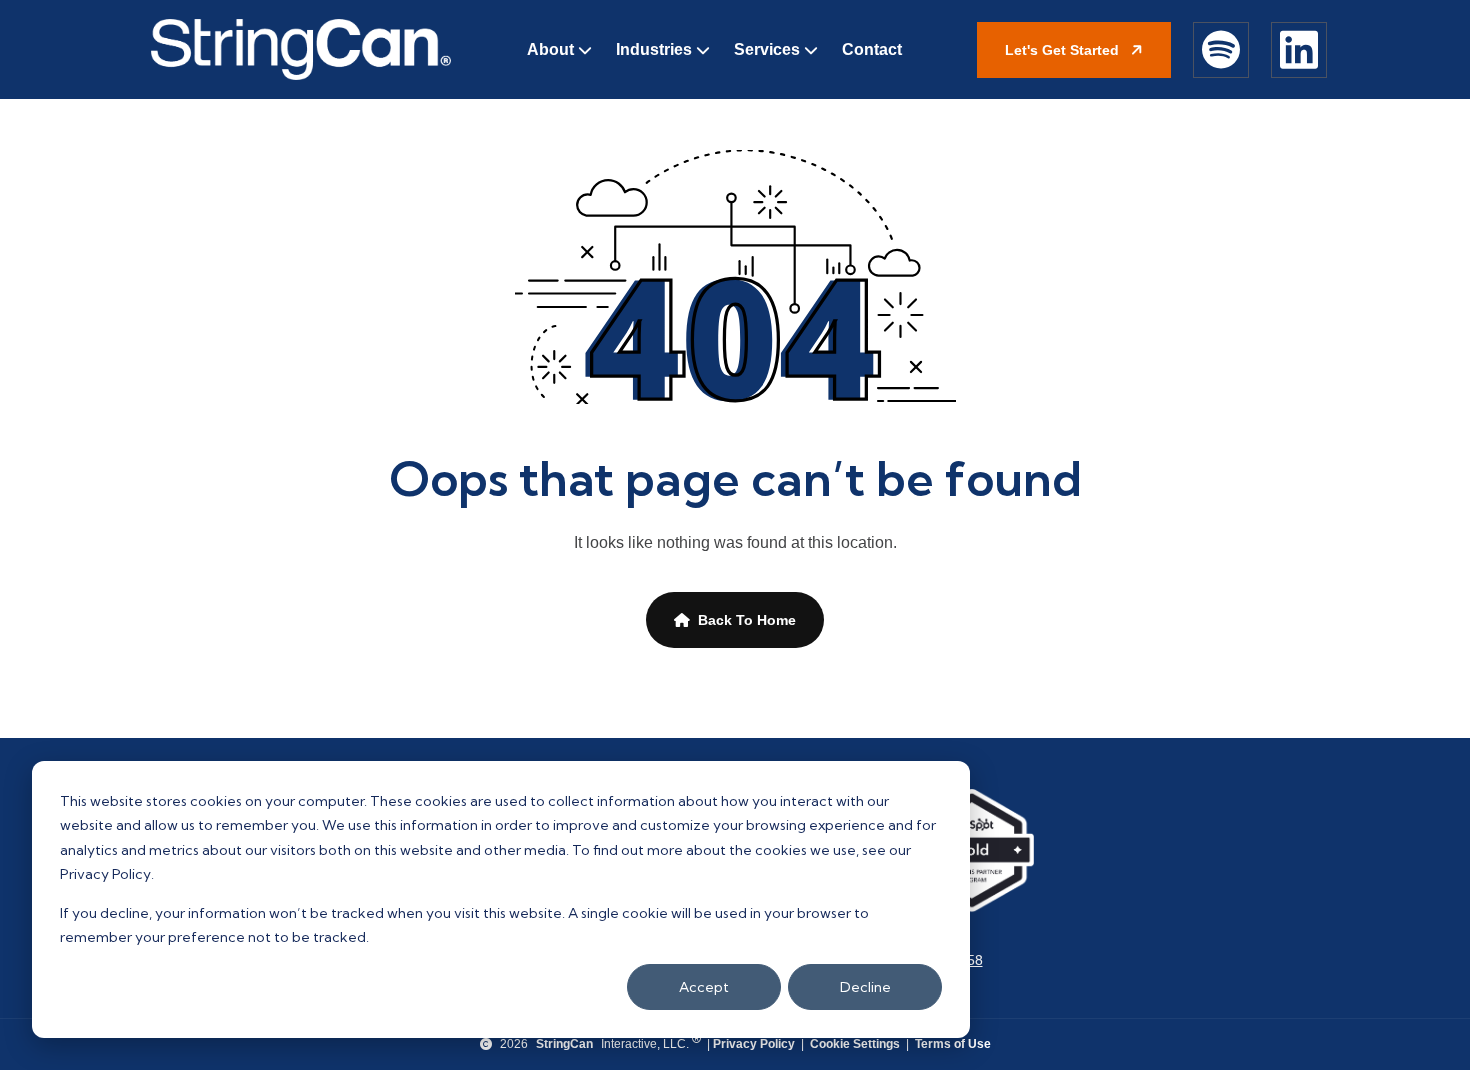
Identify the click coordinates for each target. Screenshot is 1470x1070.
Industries (654, 49)
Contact (872, 49)
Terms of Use (953, 1044)
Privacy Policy (754, 1044)
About (550, 49)
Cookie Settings (855, 1044)
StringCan (564, 1044)
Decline (865, 987)
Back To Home (747, 620)
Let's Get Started (1064, 50)
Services (767, 49)
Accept (704, 987)
